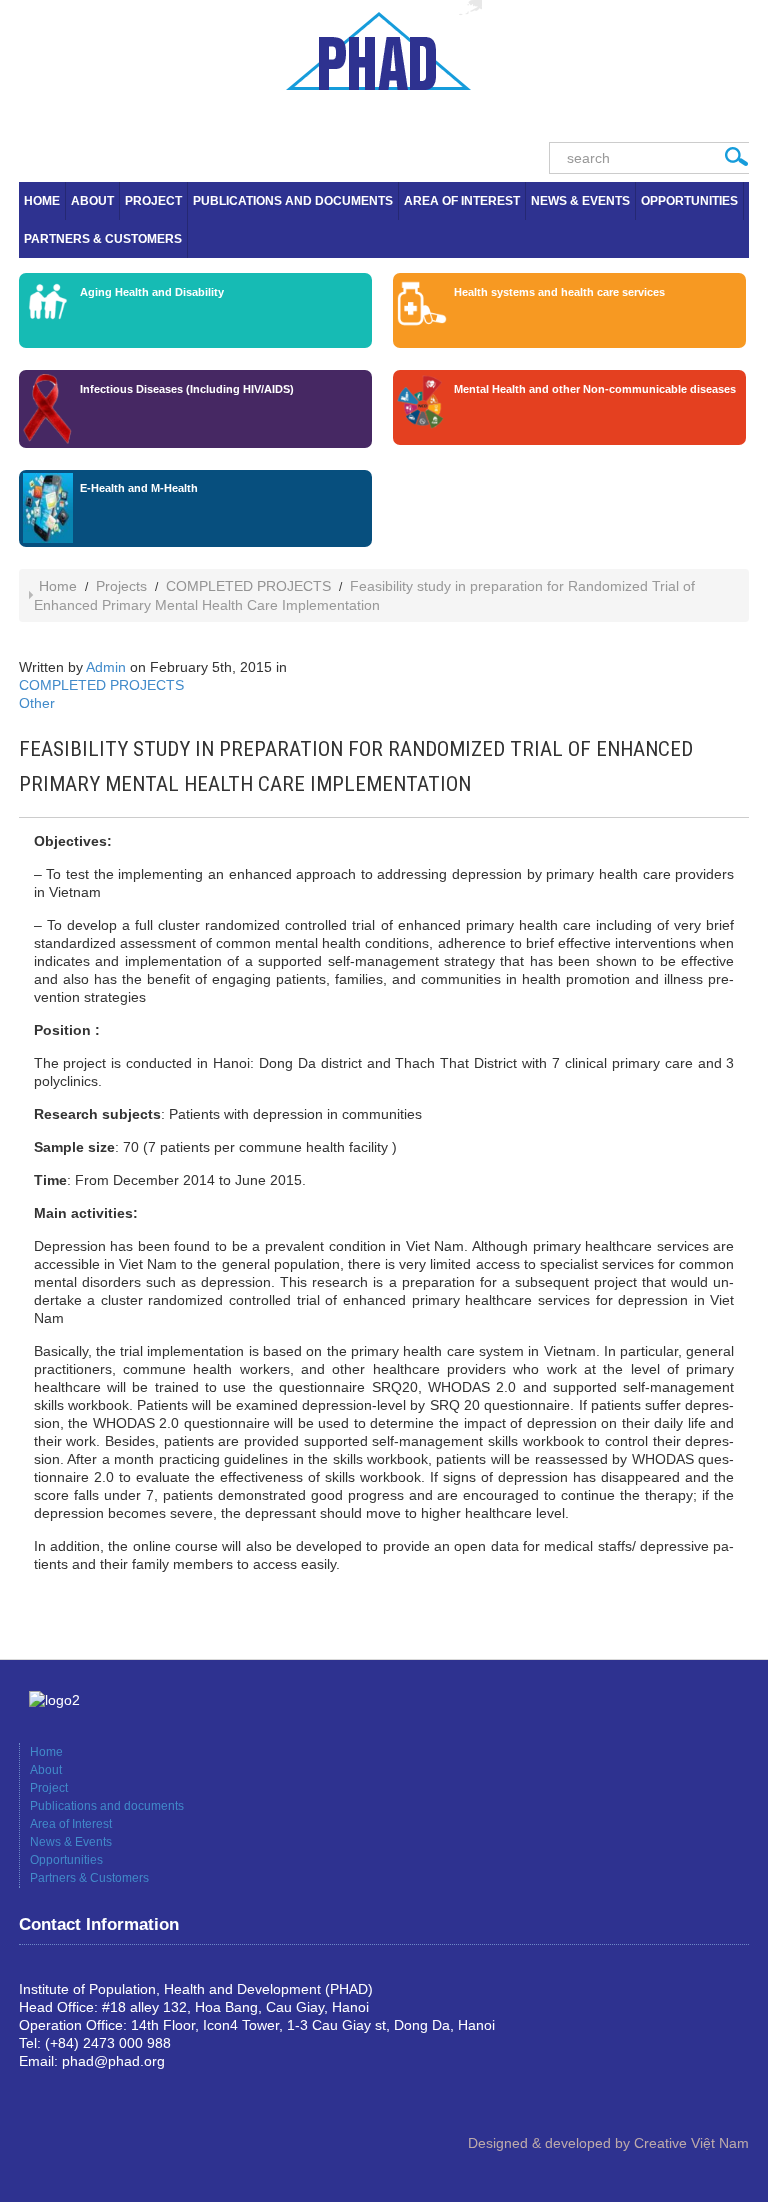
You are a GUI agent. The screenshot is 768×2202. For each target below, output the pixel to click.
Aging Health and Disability (152, 292)
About (92, 201)
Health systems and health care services (559, 292)
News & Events (580, 201)
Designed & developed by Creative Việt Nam (608, 2143)
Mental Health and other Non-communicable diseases (595, 389)
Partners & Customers (103, 239)
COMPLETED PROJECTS (248, 586)
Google (67, 2095)
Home (42, 201)
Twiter (99, 2095)
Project (153, 201)
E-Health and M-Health (139, 488)
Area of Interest (462, 201)
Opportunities (689, 201)
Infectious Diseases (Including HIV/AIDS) (187, 389)
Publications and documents (293, 201)
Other (37, 703)
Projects (121, 586)
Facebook (35, 2095)
